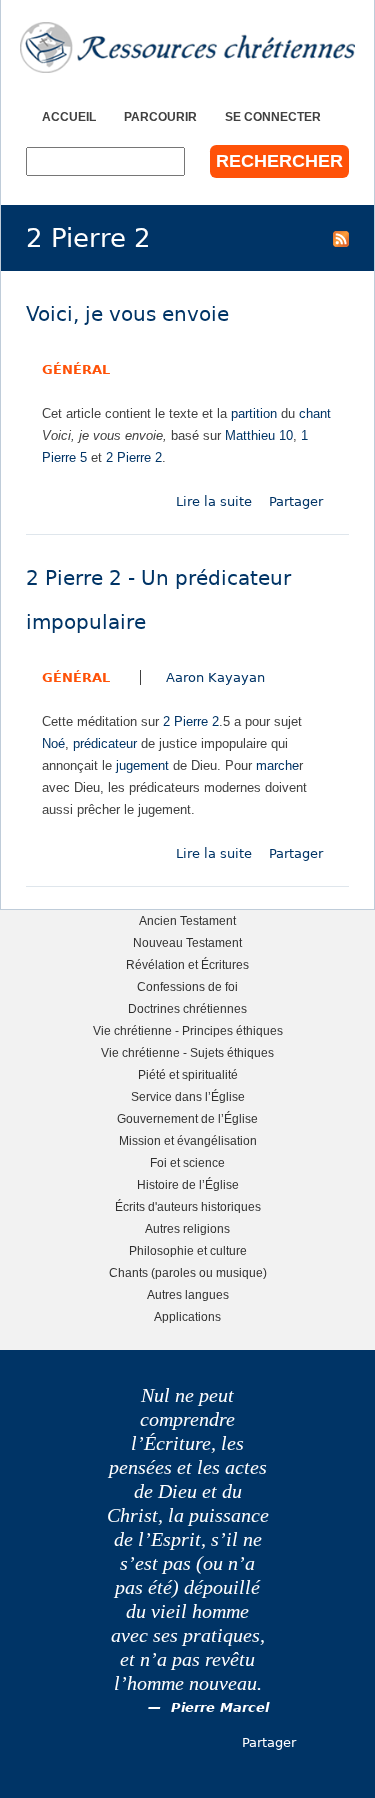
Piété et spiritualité (188, 1074)
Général (76, 369)
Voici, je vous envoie (127, 314)
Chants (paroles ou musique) (188, 1272)
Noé (53, 743)
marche (277, 765)
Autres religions (187, 1228)
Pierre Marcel (220, 1707)
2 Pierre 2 (134, 457)
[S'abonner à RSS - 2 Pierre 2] (341, 238)
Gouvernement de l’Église (187, 1118)
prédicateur (105, 743)
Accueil (69, 116)
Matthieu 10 (259, 435)
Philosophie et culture (188, 1250)
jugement (142, 765)
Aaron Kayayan (215, 677)
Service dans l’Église (188, 1096)
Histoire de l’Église (188, 1184)
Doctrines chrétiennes (187, 1008)
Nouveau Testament (187, 942)
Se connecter (273, 116)
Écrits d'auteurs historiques (188, 1206)
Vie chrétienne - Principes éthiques (188, 1030)
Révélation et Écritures (187, 964)
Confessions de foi (187, 986)
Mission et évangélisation (188, 1140)
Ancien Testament (187, 920)
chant (315, 413)
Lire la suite (214, 501)
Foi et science (187, 1162)
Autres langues (188, 1294)
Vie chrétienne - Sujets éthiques (187, 1052)
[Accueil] (187, 47)
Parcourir (160, 116)
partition (254, 413)
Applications (187, 1316)
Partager (296, 501)
